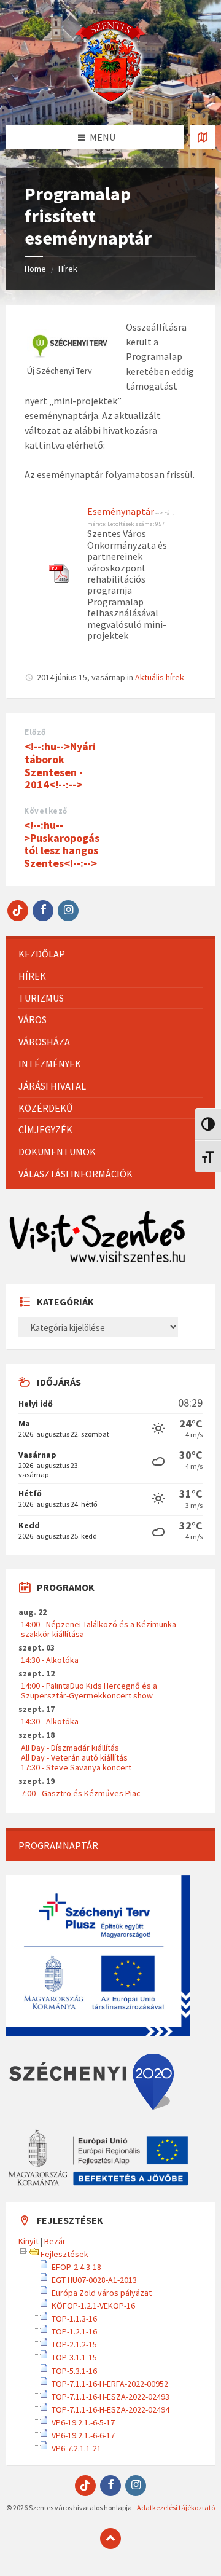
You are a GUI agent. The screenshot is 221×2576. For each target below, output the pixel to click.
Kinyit (29, 2241)
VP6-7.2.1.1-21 (76, 2448)
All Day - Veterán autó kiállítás (74, 1757)
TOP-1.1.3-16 (74, 2319)
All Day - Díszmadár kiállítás (70, 1748)
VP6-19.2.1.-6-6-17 (83, 2435)
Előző (35, 732)
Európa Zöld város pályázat (102, 2293)
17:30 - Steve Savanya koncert (76, 1767)
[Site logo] (110, 101)
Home (35, 269)
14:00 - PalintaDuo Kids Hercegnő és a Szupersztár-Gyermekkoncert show (89, 1690)
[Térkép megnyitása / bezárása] (203, 137)
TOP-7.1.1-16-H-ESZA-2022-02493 (110, 2397)
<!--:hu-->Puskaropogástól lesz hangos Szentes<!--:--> (62, 844)
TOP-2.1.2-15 (74, 2344)
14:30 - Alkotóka (50, 1660)
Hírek (68, 269)
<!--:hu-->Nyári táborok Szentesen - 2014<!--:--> (60, 765)
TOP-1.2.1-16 (74, 2331)
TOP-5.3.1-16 (74, 2371)
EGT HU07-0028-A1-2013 (94, 2280)
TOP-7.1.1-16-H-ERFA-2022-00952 (110, 2384)
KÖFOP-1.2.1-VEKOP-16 (93, 2306)
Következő (46, 811)
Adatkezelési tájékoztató (176, 2507)
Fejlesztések (64, 2254)
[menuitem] (110, 954)
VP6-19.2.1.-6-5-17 (83, 2422)
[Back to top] (110, 2539)
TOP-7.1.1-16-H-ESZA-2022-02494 (110, 2409)
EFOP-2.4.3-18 (76, 2267)
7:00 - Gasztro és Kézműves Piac (81, 1793)
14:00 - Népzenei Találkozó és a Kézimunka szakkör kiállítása (99, 1629)
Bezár (55, 2241)
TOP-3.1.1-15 (74, 2357)
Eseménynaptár (121, 511)
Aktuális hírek (160, 677)
